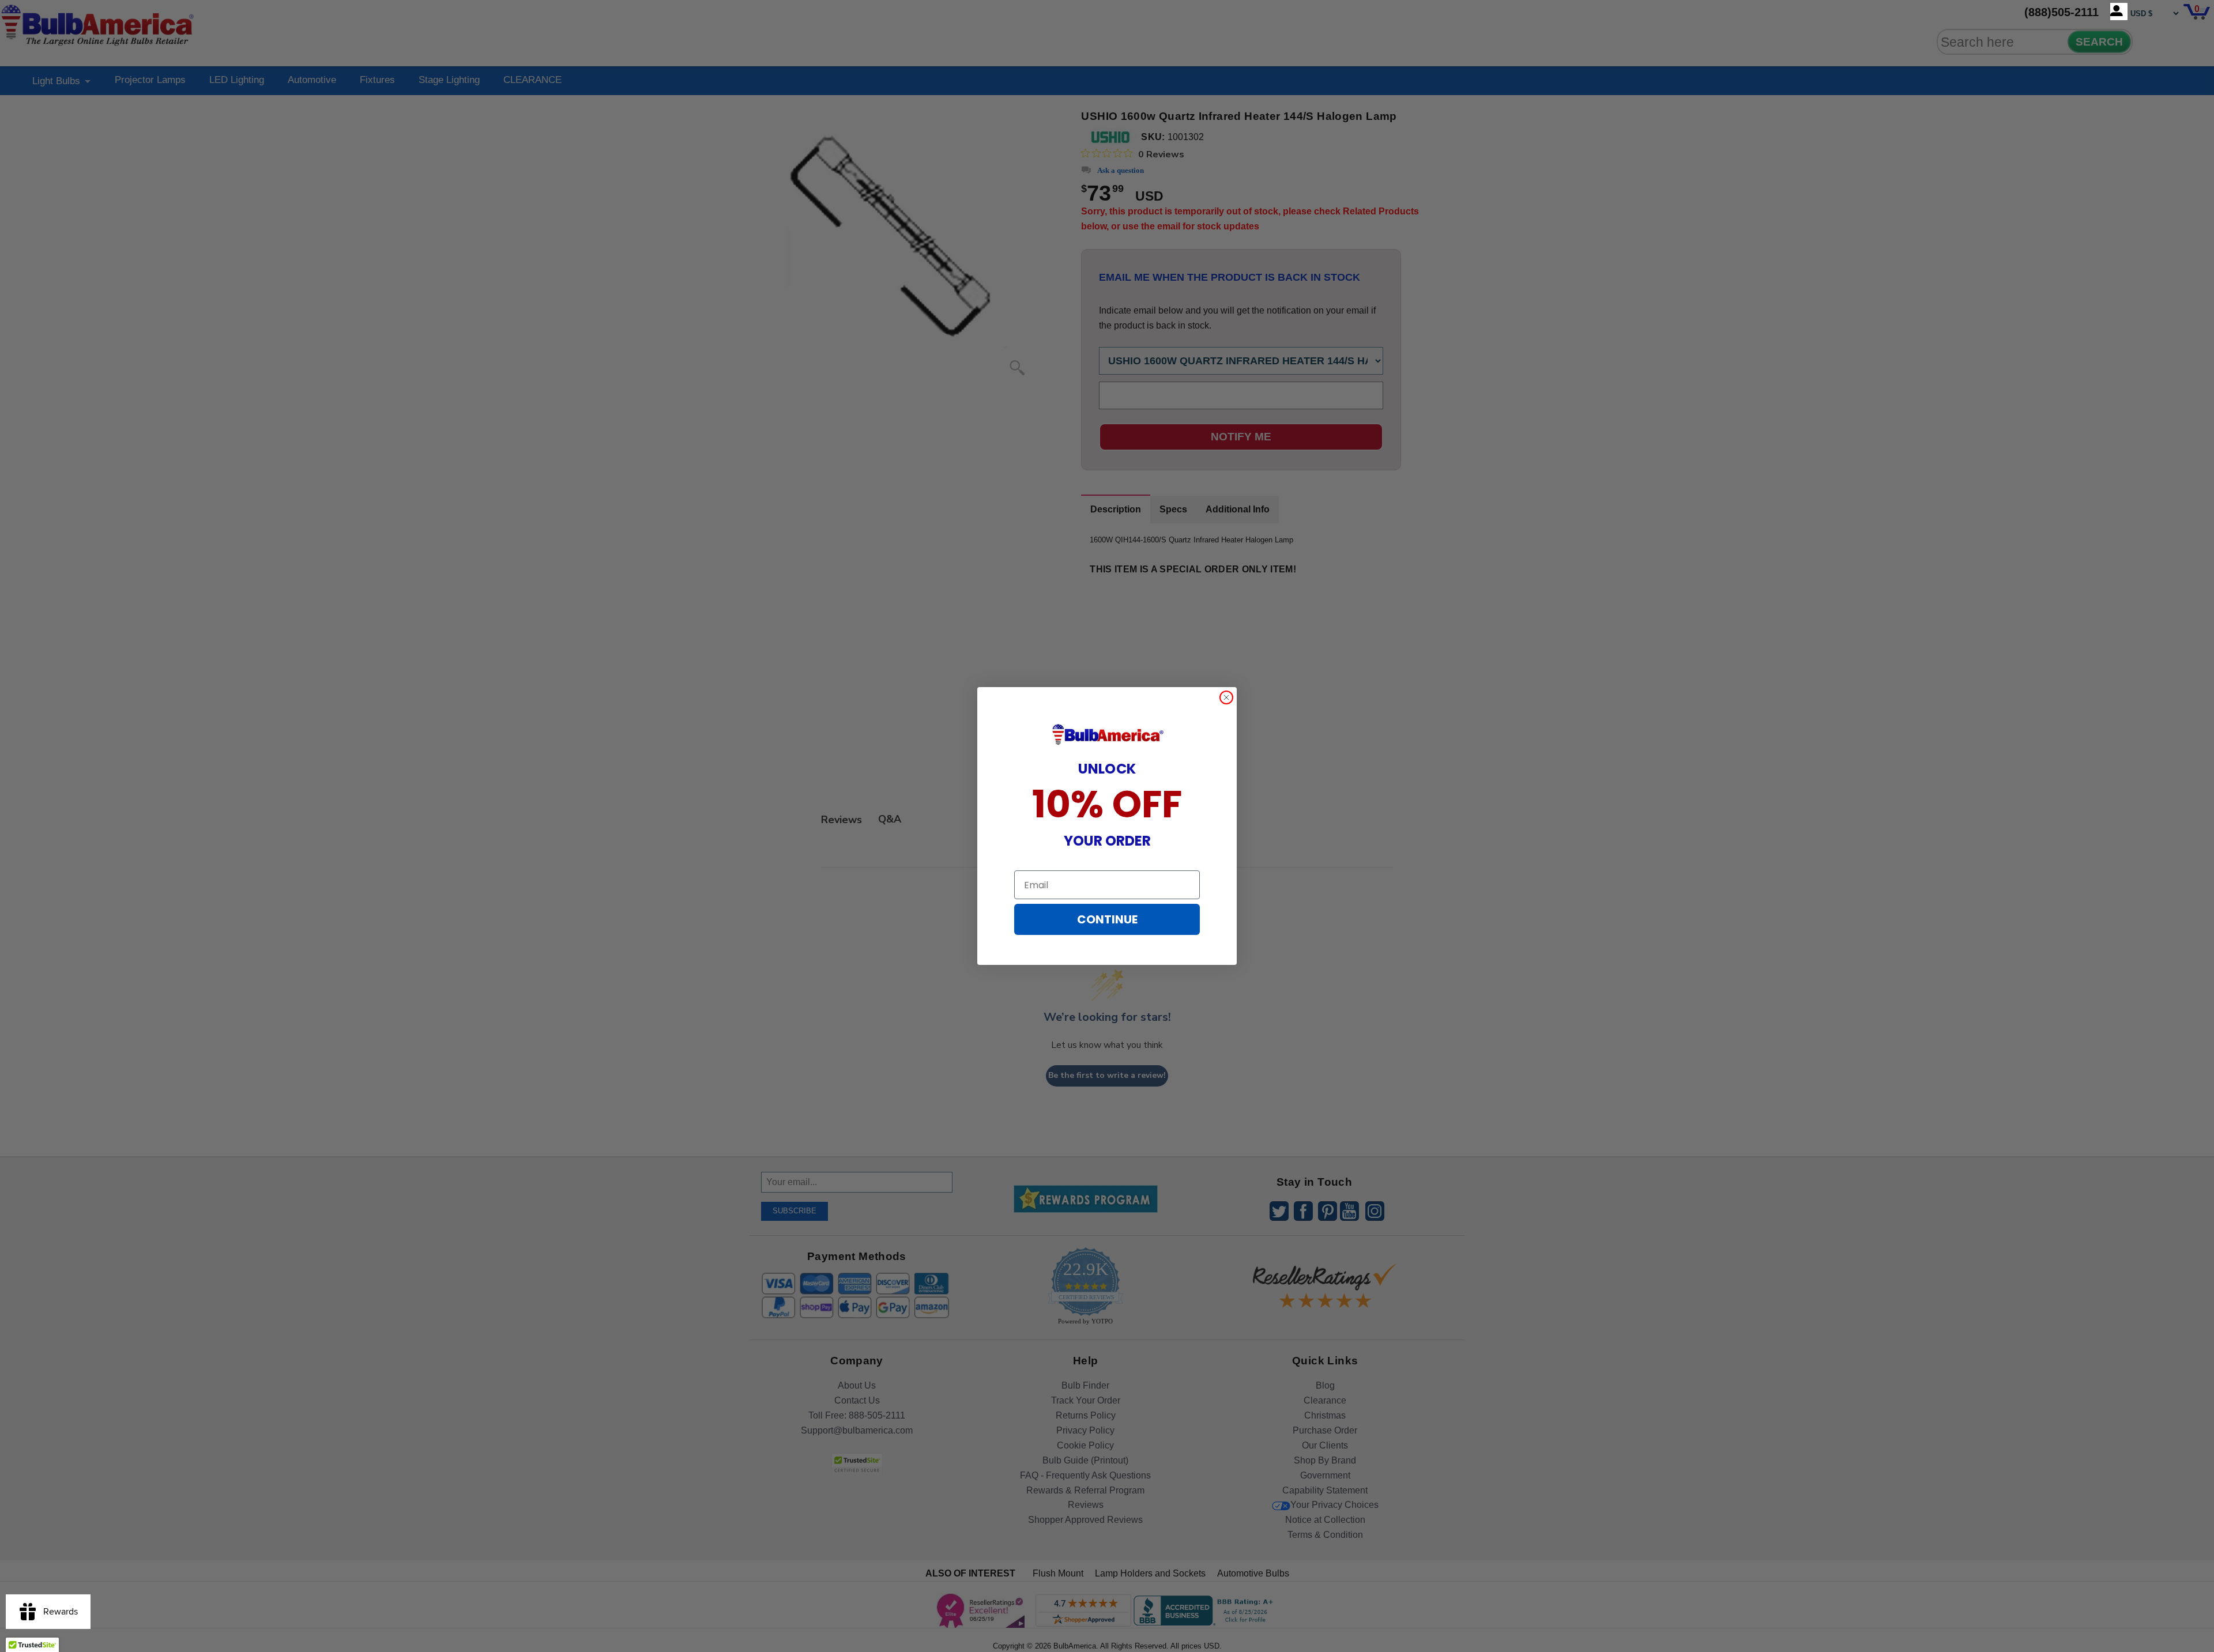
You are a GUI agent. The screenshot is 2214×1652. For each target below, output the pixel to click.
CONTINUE (1107, 919)
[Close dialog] (1226, 697)
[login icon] (2119, 12)
